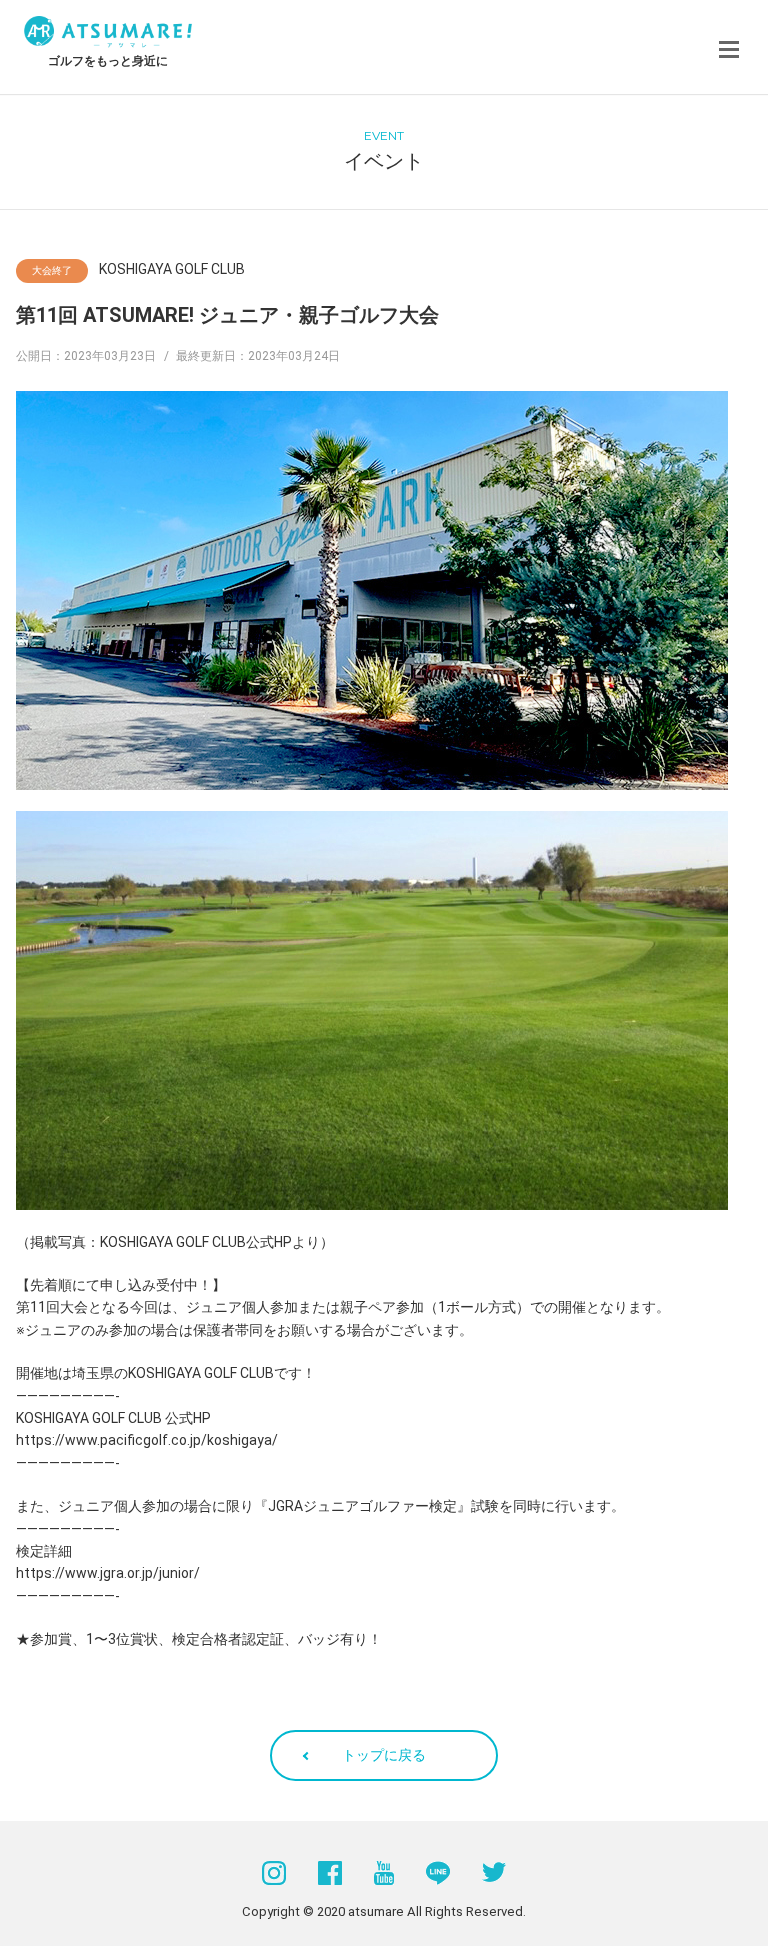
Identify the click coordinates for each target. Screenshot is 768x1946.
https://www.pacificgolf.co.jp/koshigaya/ (147, 1440)
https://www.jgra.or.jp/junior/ (108, 1573)
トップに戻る (384, 1755)
